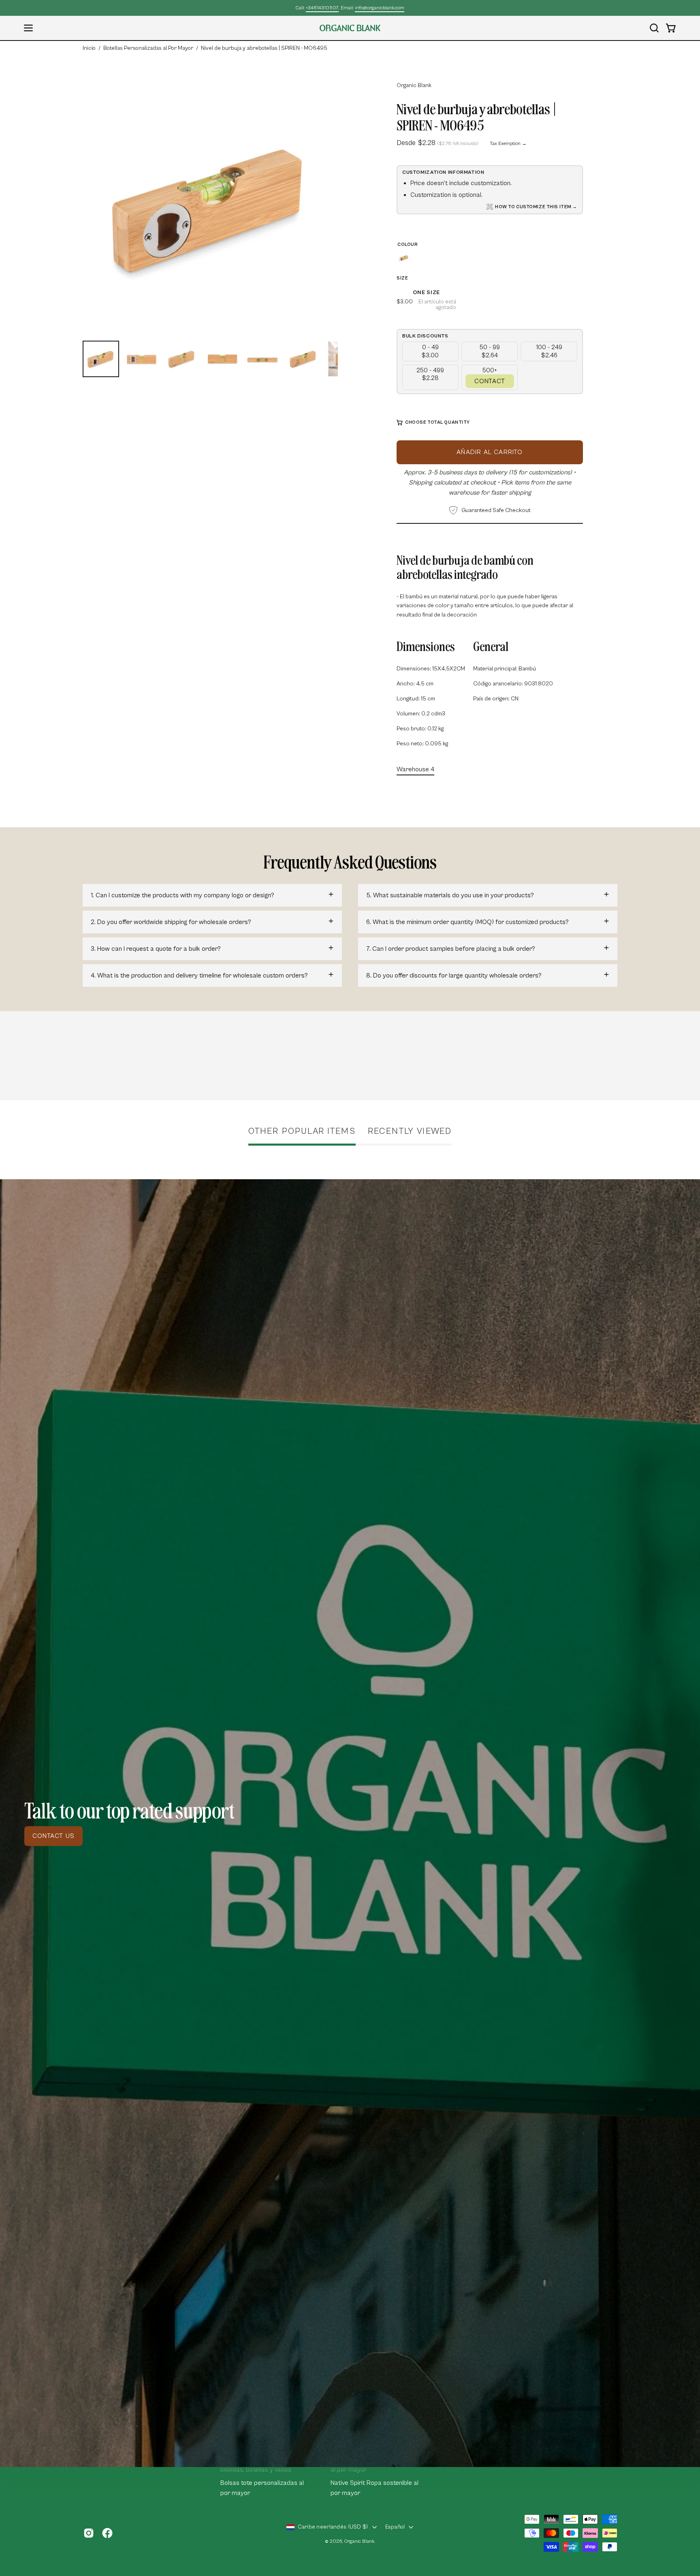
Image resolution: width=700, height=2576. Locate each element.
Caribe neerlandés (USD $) (333, 2527)
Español (395, 2527)
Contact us (53, 1836)
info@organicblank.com (380, 8)
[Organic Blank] (350, 28)
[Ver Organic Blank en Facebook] (107, 2533)
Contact (490, 381)
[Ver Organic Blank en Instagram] (89, 2533)
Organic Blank (414, 85)
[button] (654, 28)
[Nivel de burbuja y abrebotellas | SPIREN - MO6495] (101, 359)
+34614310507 (322, 8)
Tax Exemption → (508, 144)
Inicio (89, 48)
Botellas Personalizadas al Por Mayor (148, 48)
